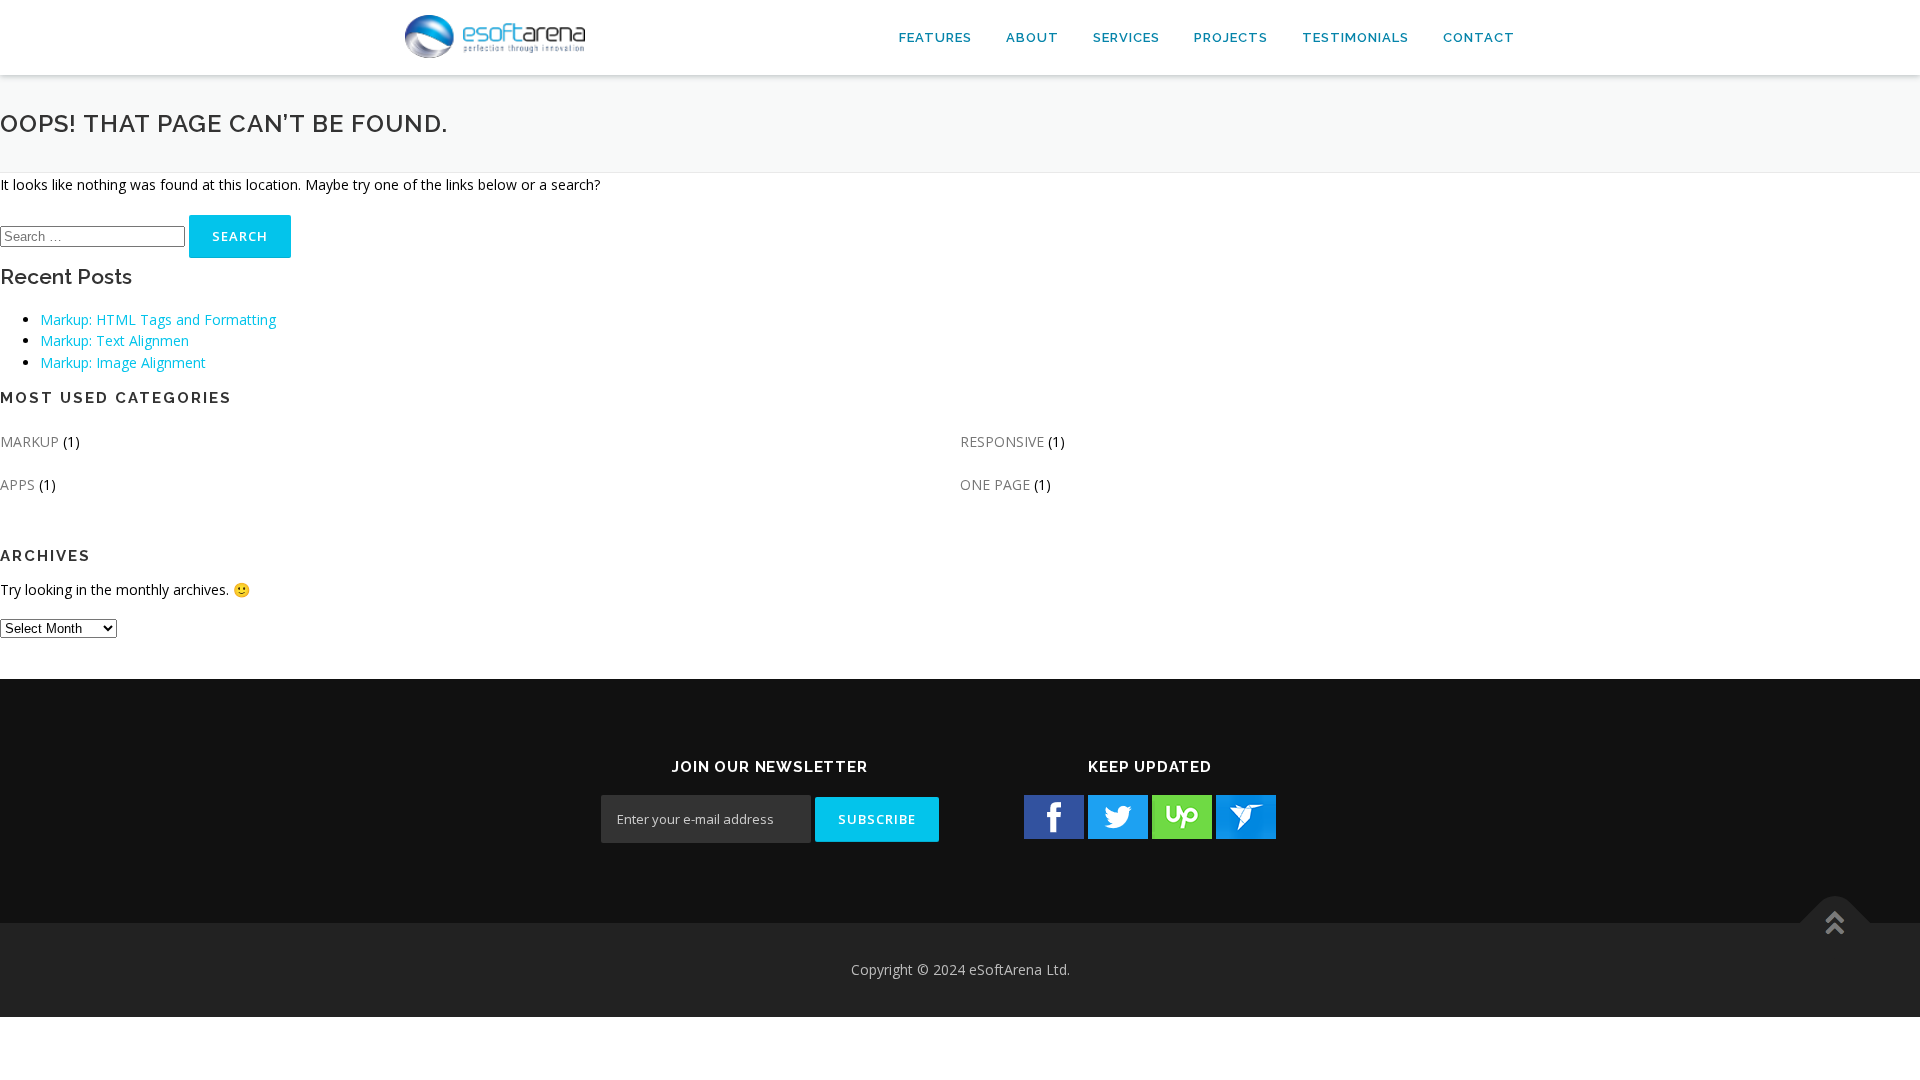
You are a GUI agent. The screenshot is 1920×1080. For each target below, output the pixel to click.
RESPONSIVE (1002, 441)
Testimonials (1355, 37)
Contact (1479, 37)
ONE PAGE (995, 484)
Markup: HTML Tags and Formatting (158, 319)
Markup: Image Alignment (123, 362)
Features (935, 37)
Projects (1231, 37)
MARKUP (29, 441)
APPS (17, 484)
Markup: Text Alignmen (114, 340)
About (1032, 37)
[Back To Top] (1835, 923)
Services (1126, 37)
